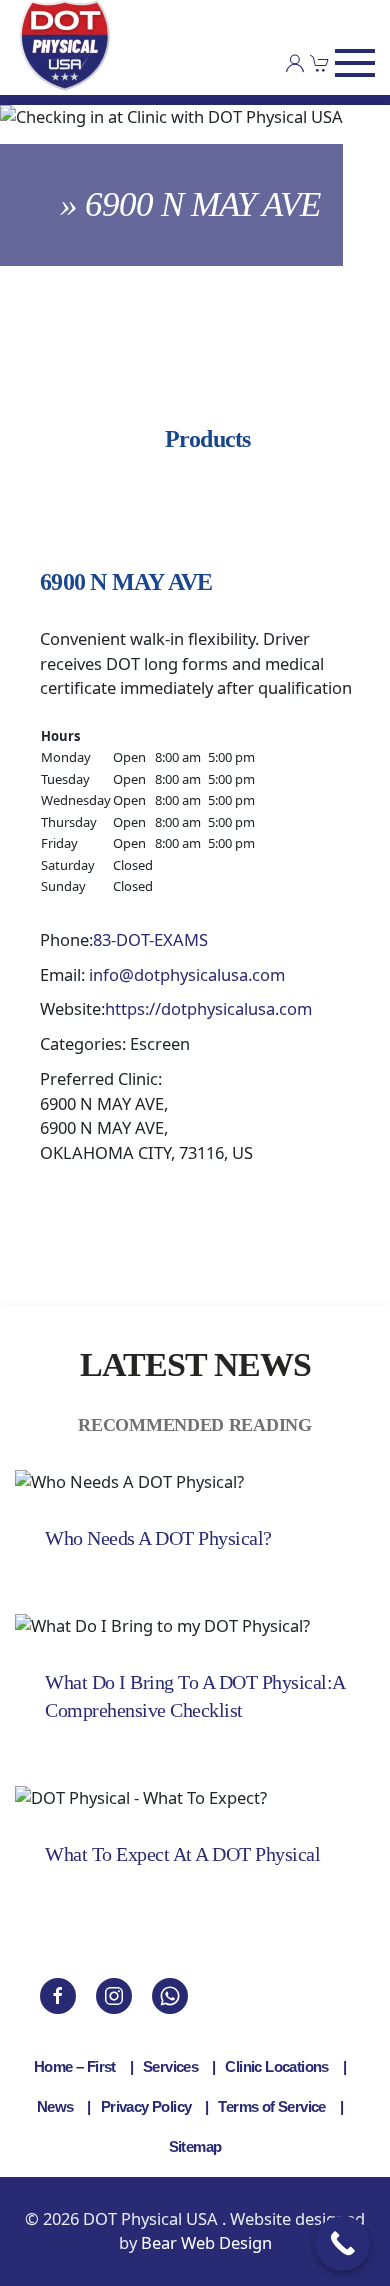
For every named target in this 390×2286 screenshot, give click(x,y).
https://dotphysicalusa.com (208, 1008)
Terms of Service (271, 2106)
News (55, 2106)
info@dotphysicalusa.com (187, 974)
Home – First (75, 2066)
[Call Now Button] (342, 2243)
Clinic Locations (276, 2066)
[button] (355, 63)
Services (170, 2066)
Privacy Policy (146, 2106)
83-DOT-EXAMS (150, 939)
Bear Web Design (206, 2242)
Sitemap (195, 2146)
